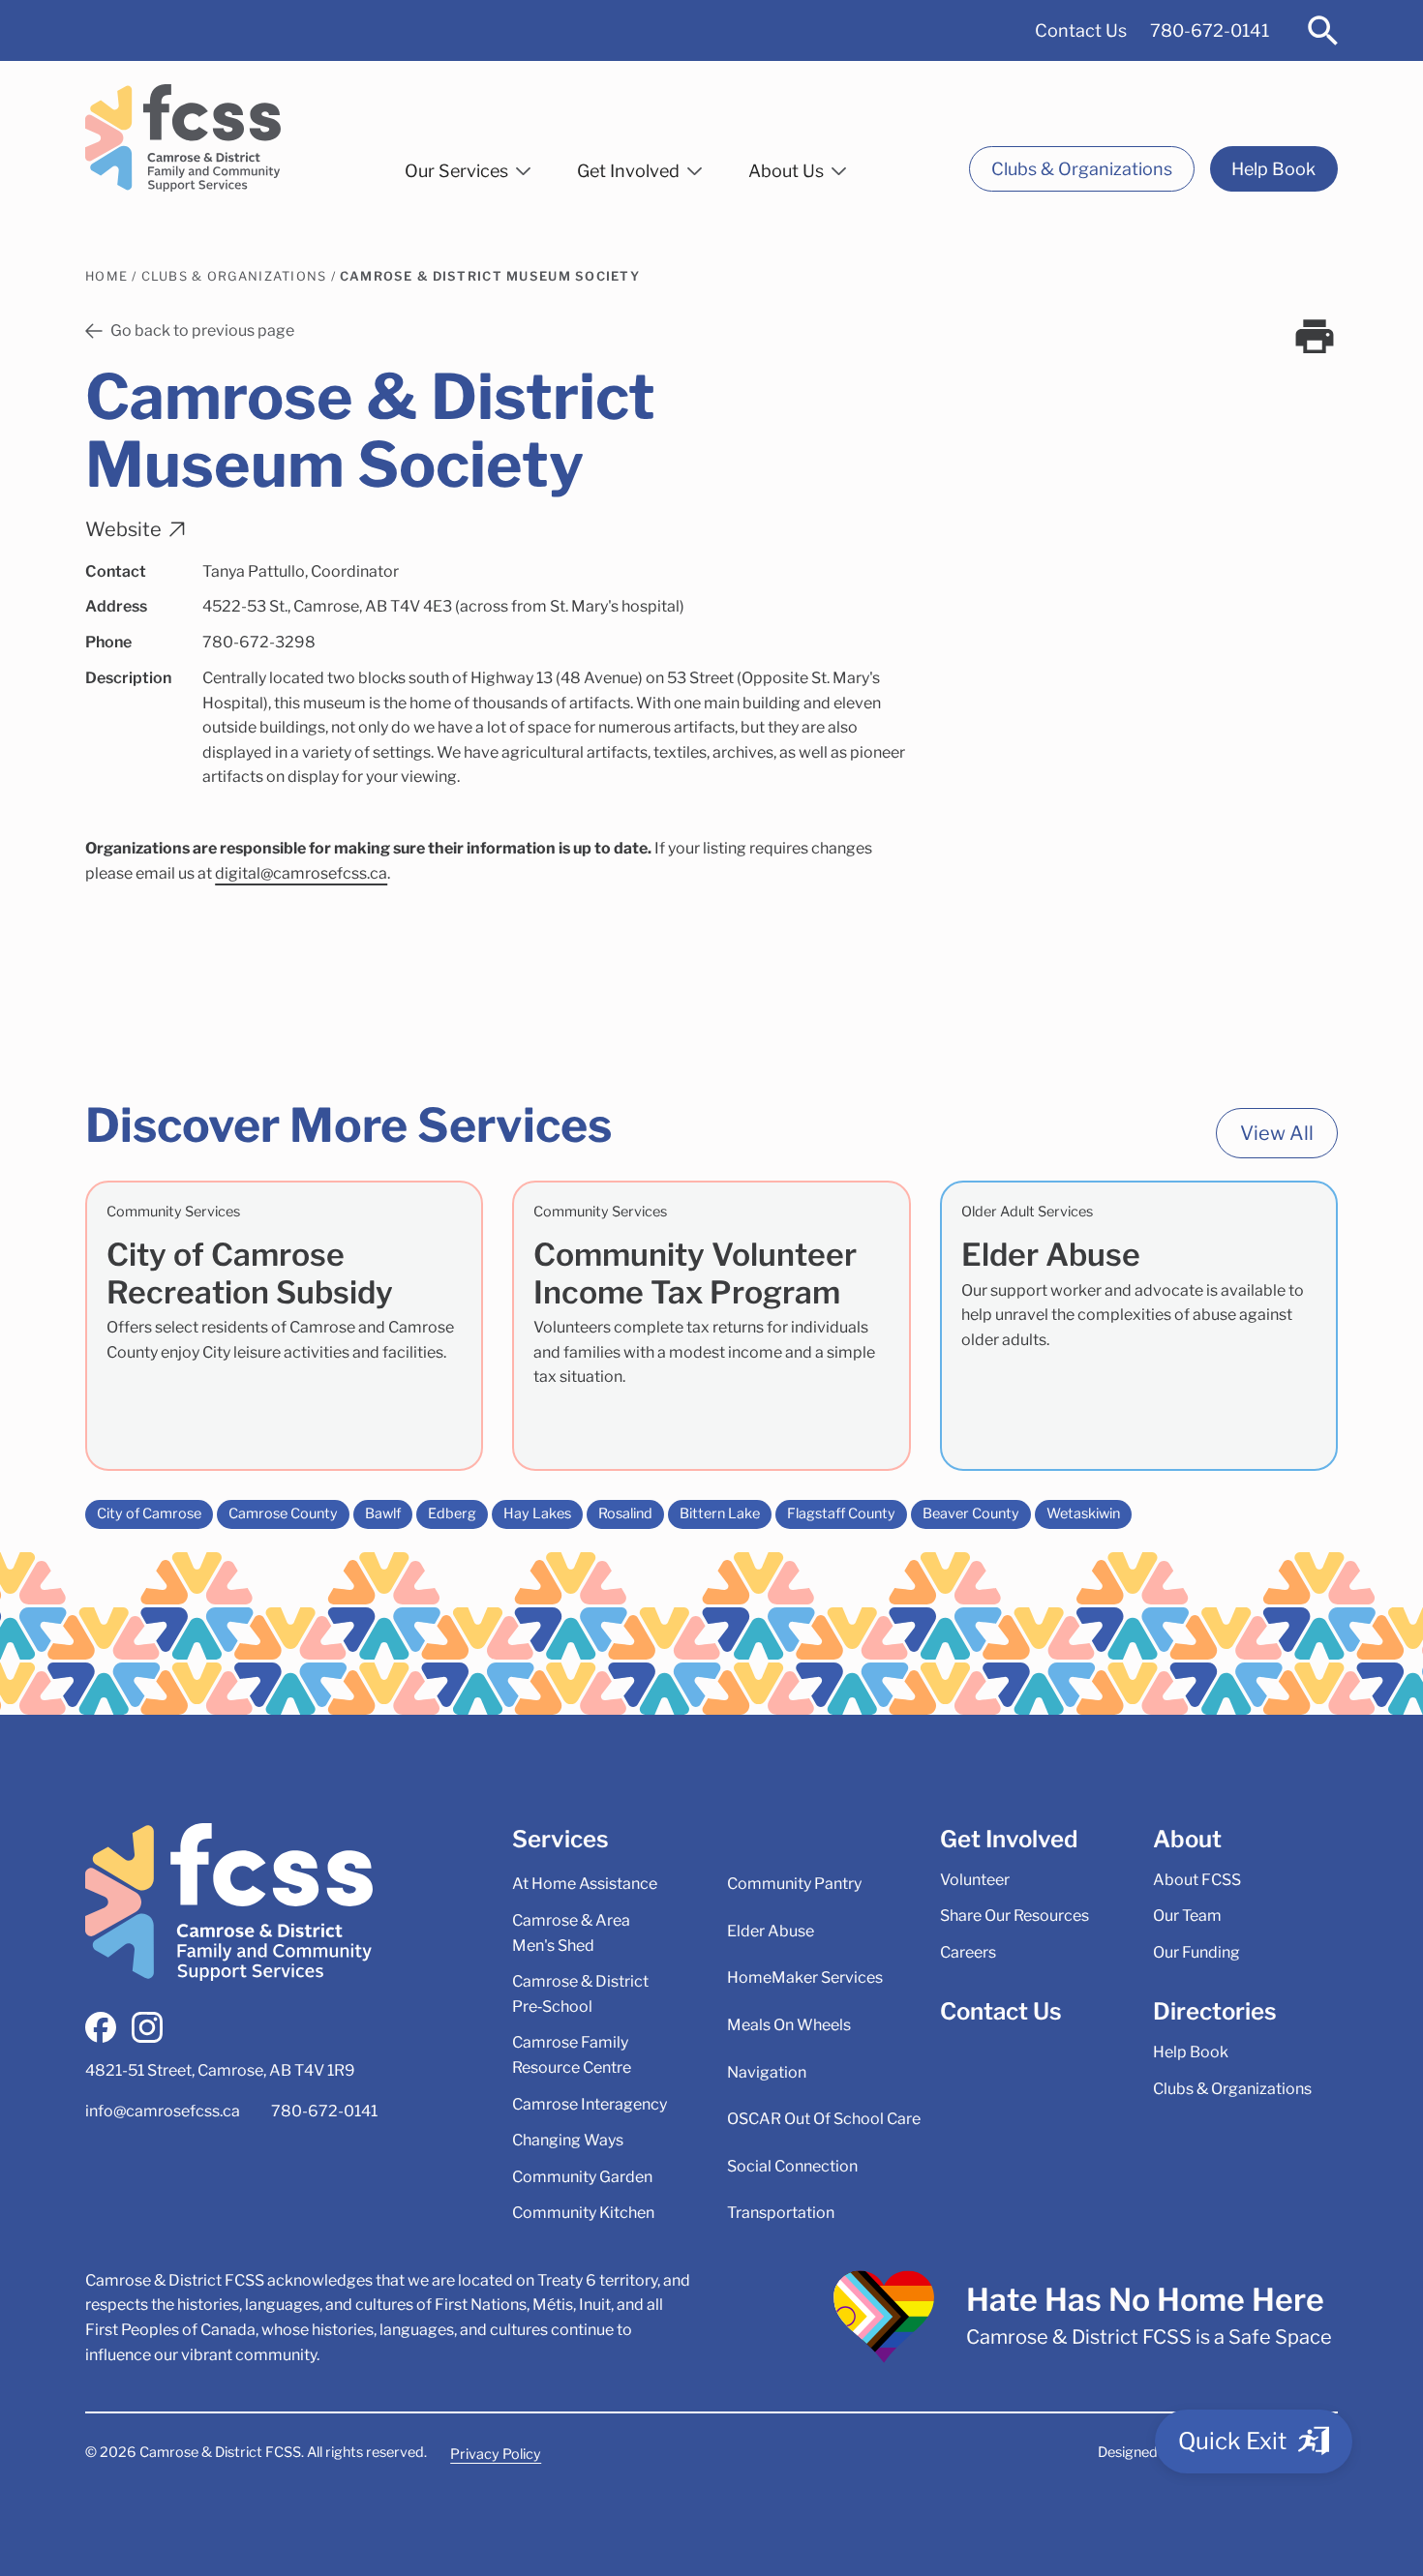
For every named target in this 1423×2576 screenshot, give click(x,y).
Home (106, 276)
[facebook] (101, 2027)
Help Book (1273, 169)
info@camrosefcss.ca (163, 2111)
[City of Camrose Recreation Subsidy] (284, 1326)
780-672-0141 (1210, 30)
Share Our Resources (1014, 1916)
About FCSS (1197, 1880)
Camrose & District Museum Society (490, 276)
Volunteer (975, 1880)
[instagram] (147, 2027)
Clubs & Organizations (1082, 169)
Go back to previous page (202, 330)
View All (1277, 1133)
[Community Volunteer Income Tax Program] (711, 1326)
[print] (1315, 337)
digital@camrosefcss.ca (301, 873)
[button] (468, 167)
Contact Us (1081, 30)
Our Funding (1196, 1952)
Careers (968, 1952)
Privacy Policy (496, 2454)
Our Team (1187, 1916)
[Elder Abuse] (1139, 1326)
